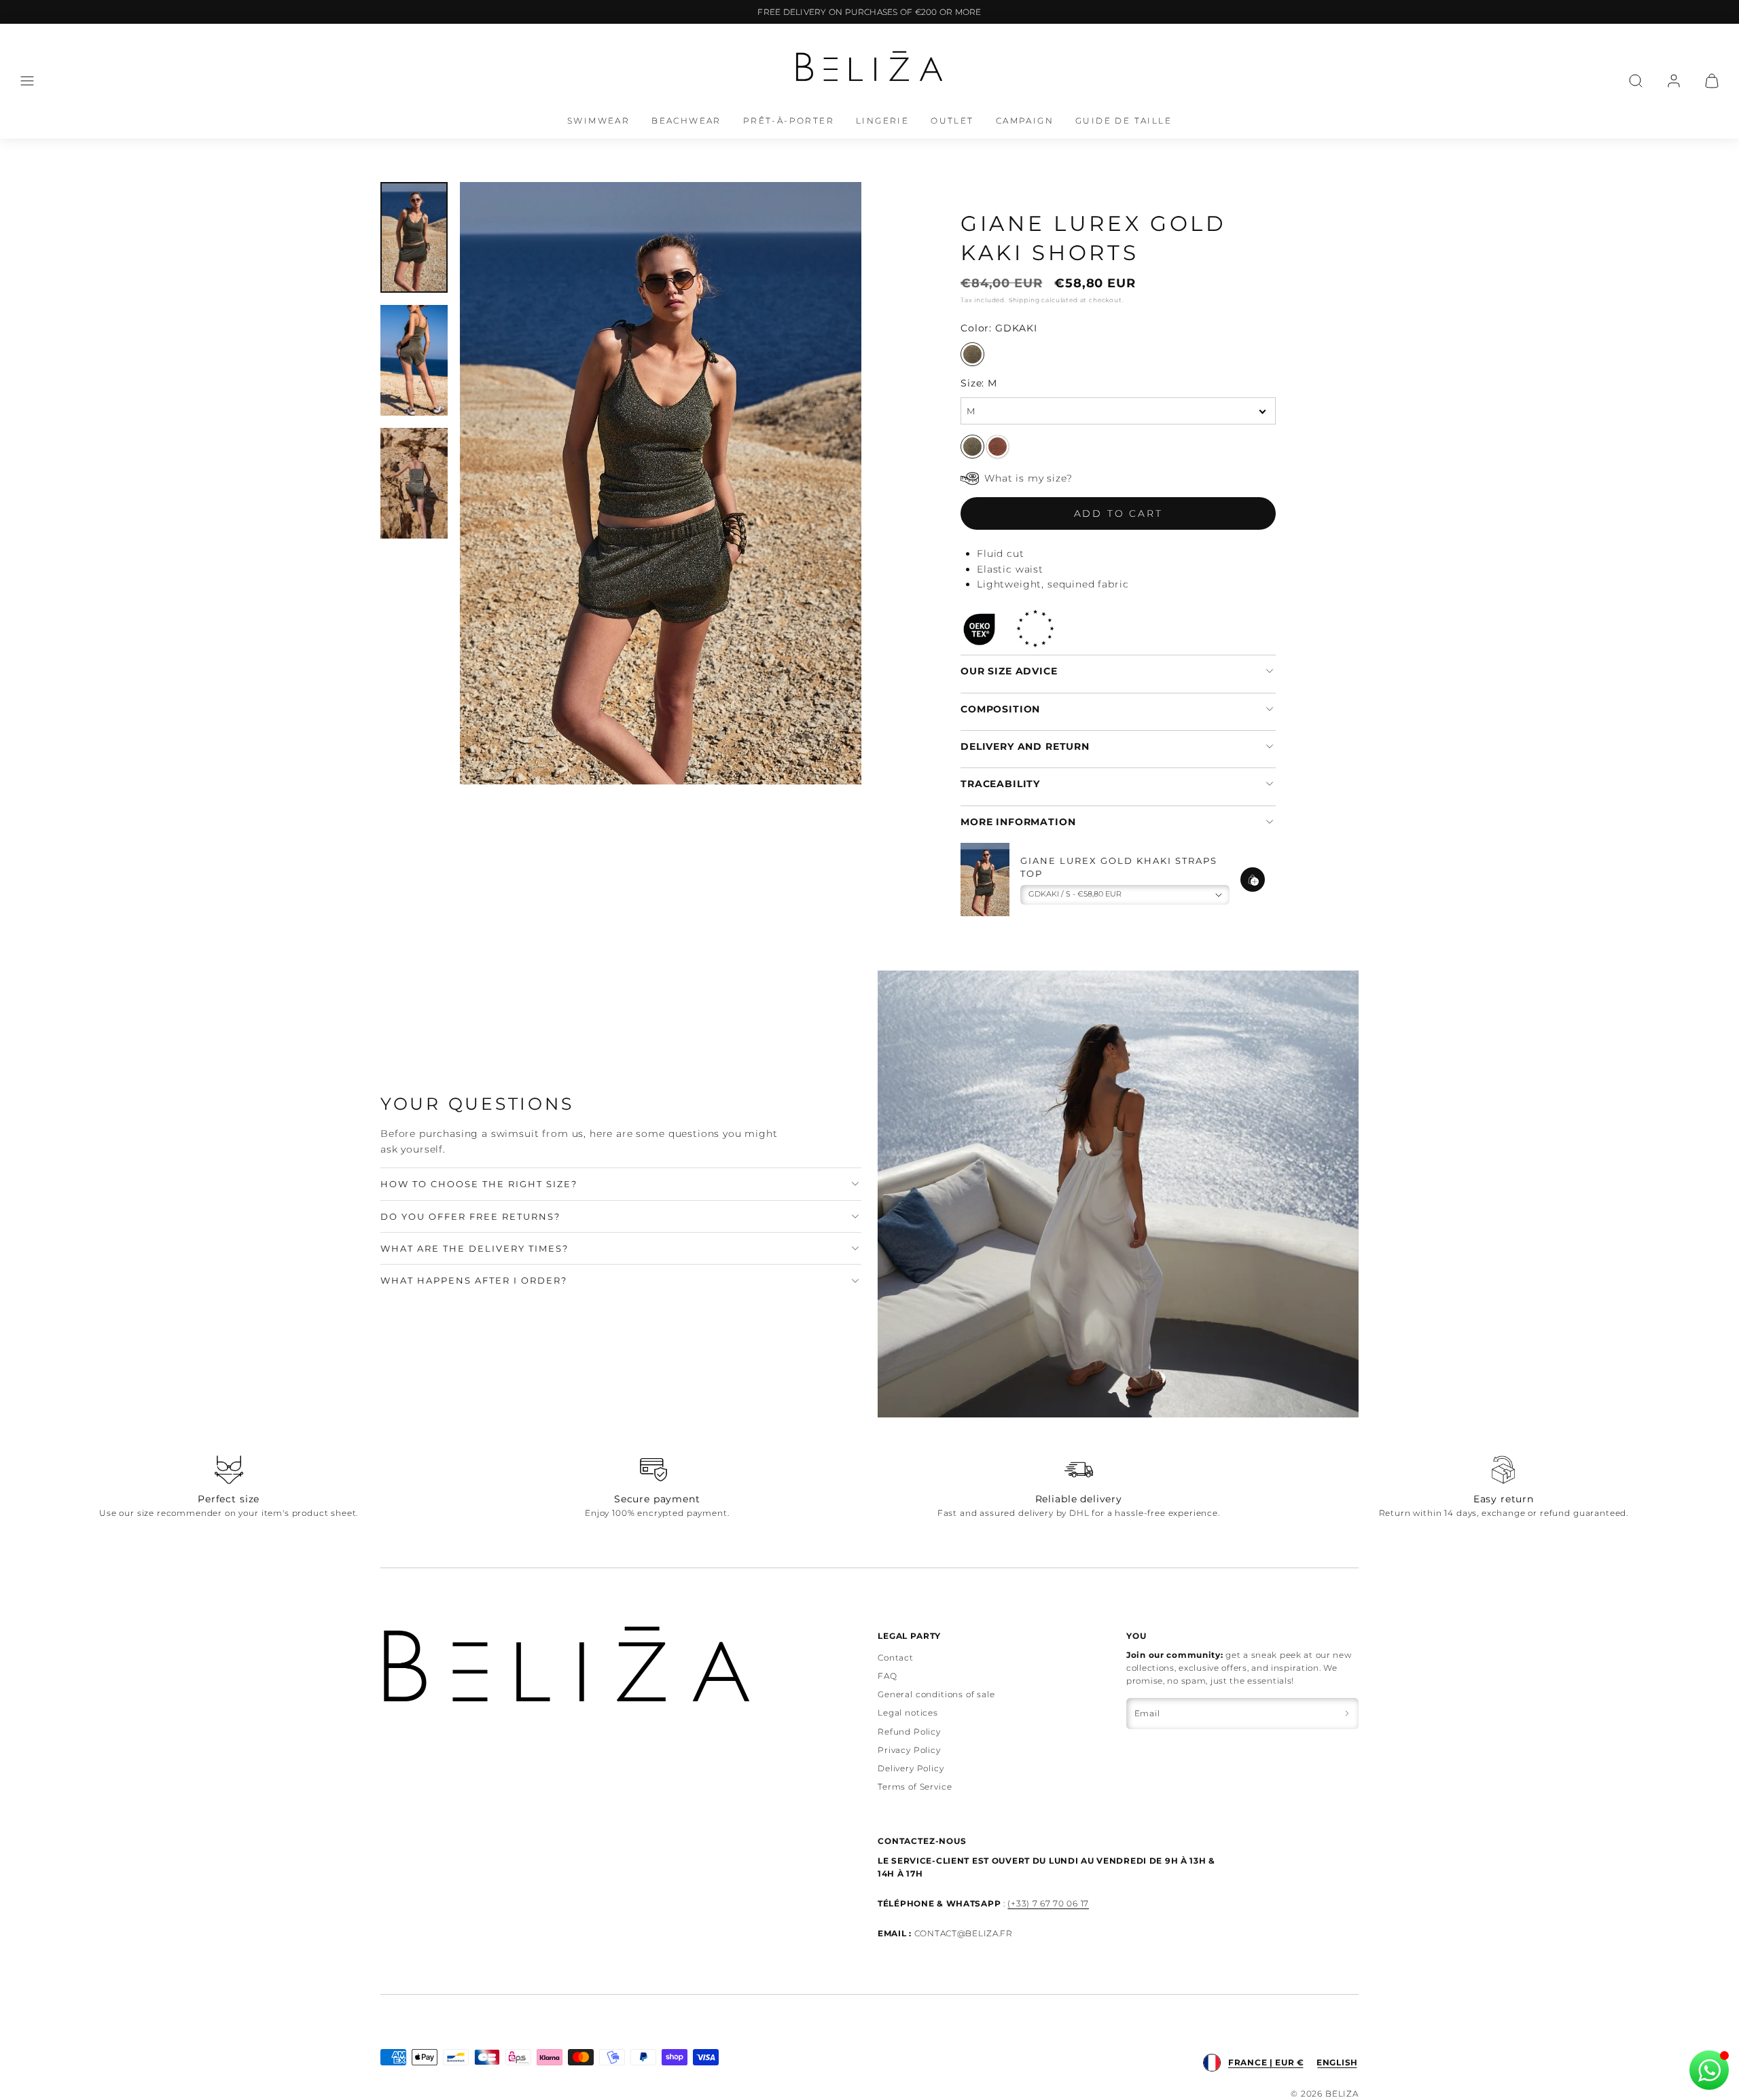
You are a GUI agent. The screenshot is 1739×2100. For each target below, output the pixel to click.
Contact (896, 1658)
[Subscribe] (1347, 1713)
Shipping (1024, 300)
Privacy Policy (909, 1750)
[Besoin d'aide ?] (1709, 2070)
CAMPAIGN (1025, 121)
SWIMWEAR (598, 121)
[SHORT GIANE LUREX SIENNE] (998, 447)
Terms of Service (915, 1787)
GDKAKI (972, 354)
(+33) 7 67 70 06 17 (1048, 1903)
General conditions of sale (936, 1694)
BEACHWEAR (686, 121)
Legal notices (908, 1713)
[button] (27, 81)
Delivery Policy (911, 1768)
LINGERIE (882, 121)
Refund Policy (909, 1732)
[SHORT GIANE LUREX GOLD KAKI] (972, 447)
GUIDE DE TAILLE (1124, 121)
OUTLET (952, 121)
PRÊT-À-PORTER (789, 121)
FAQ (888, 1676)
